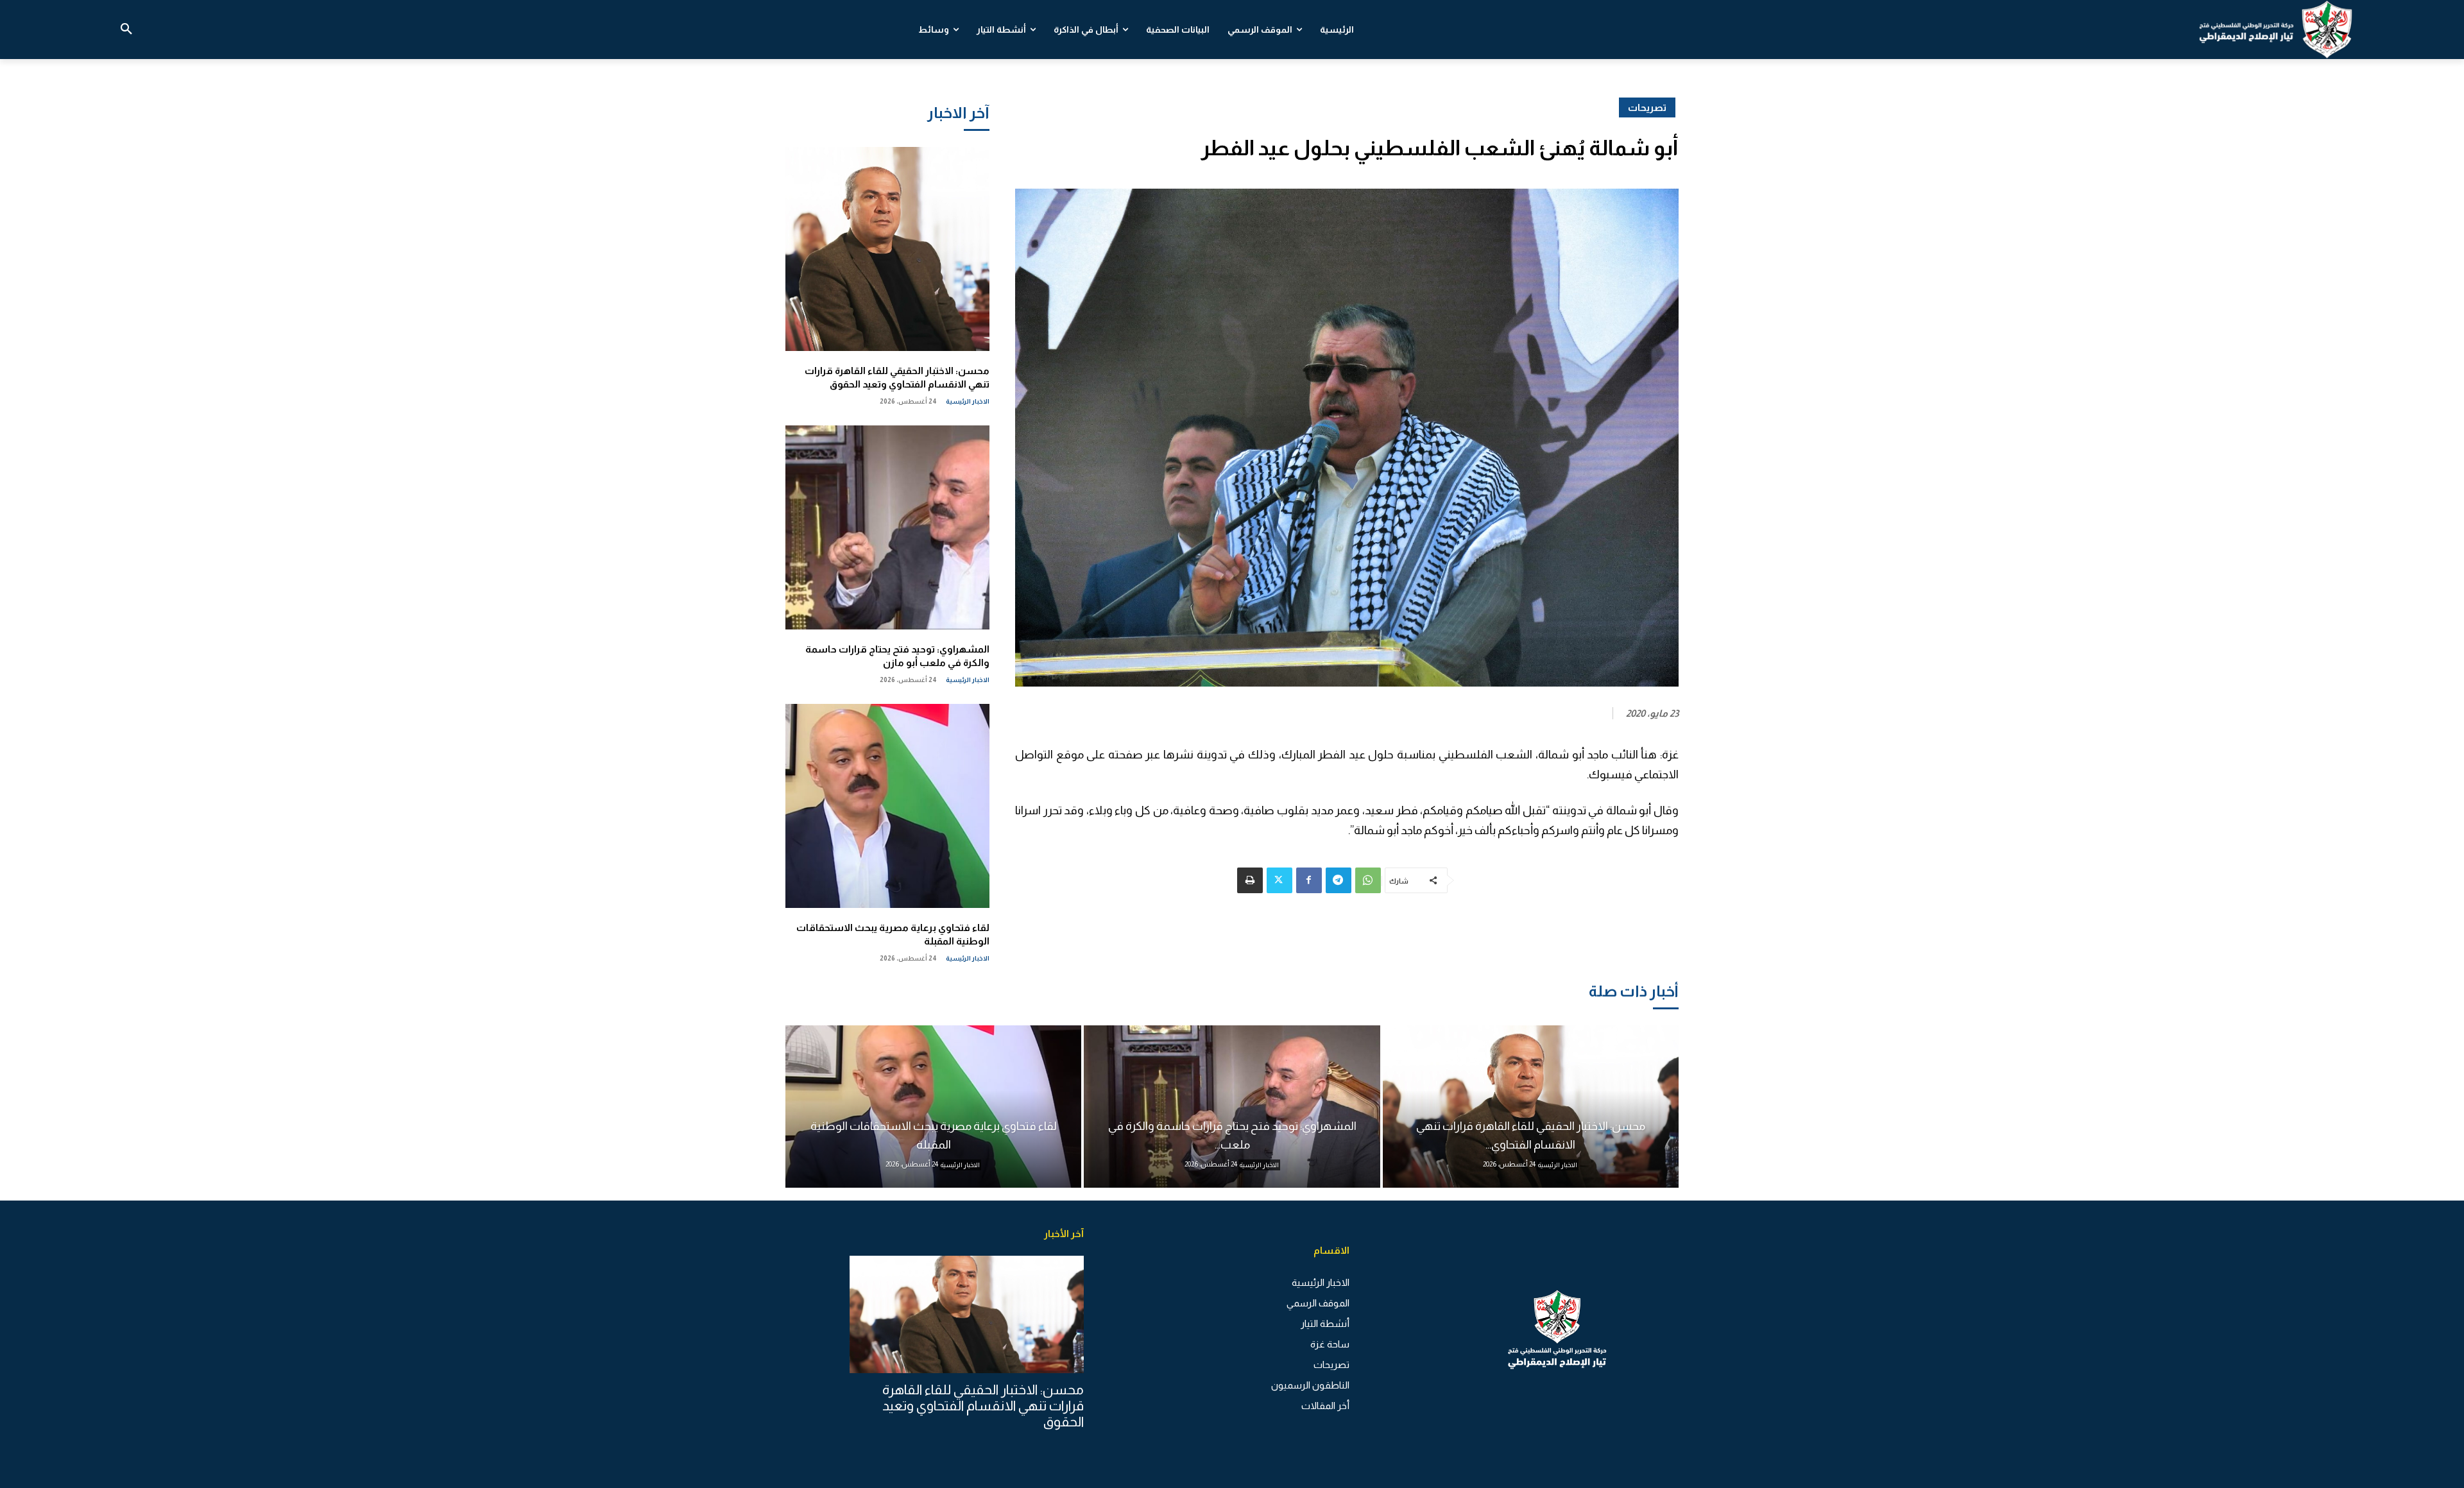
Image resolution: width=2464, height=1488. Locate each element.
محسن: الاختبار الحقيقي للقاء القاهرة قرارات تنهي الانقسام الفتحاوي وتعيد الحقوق (983, 1406)
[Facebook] (1309, 880)
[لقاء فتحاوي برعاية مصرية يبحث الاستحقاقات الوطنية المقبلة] (887, 806)
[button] (126, 30)
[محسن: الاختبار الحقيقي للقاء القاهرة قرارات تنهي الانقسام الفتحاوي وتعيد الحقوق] (887, 249)
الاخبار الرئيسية (968, 401)
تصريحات (1647, 107)
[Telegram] (1339, 880)
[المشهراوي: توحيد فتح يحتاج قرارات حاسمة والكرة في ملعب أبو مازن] (887, 527)
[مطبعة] (1250, 880)
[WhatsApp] (1368, 880)
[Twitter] (1279, 880)
